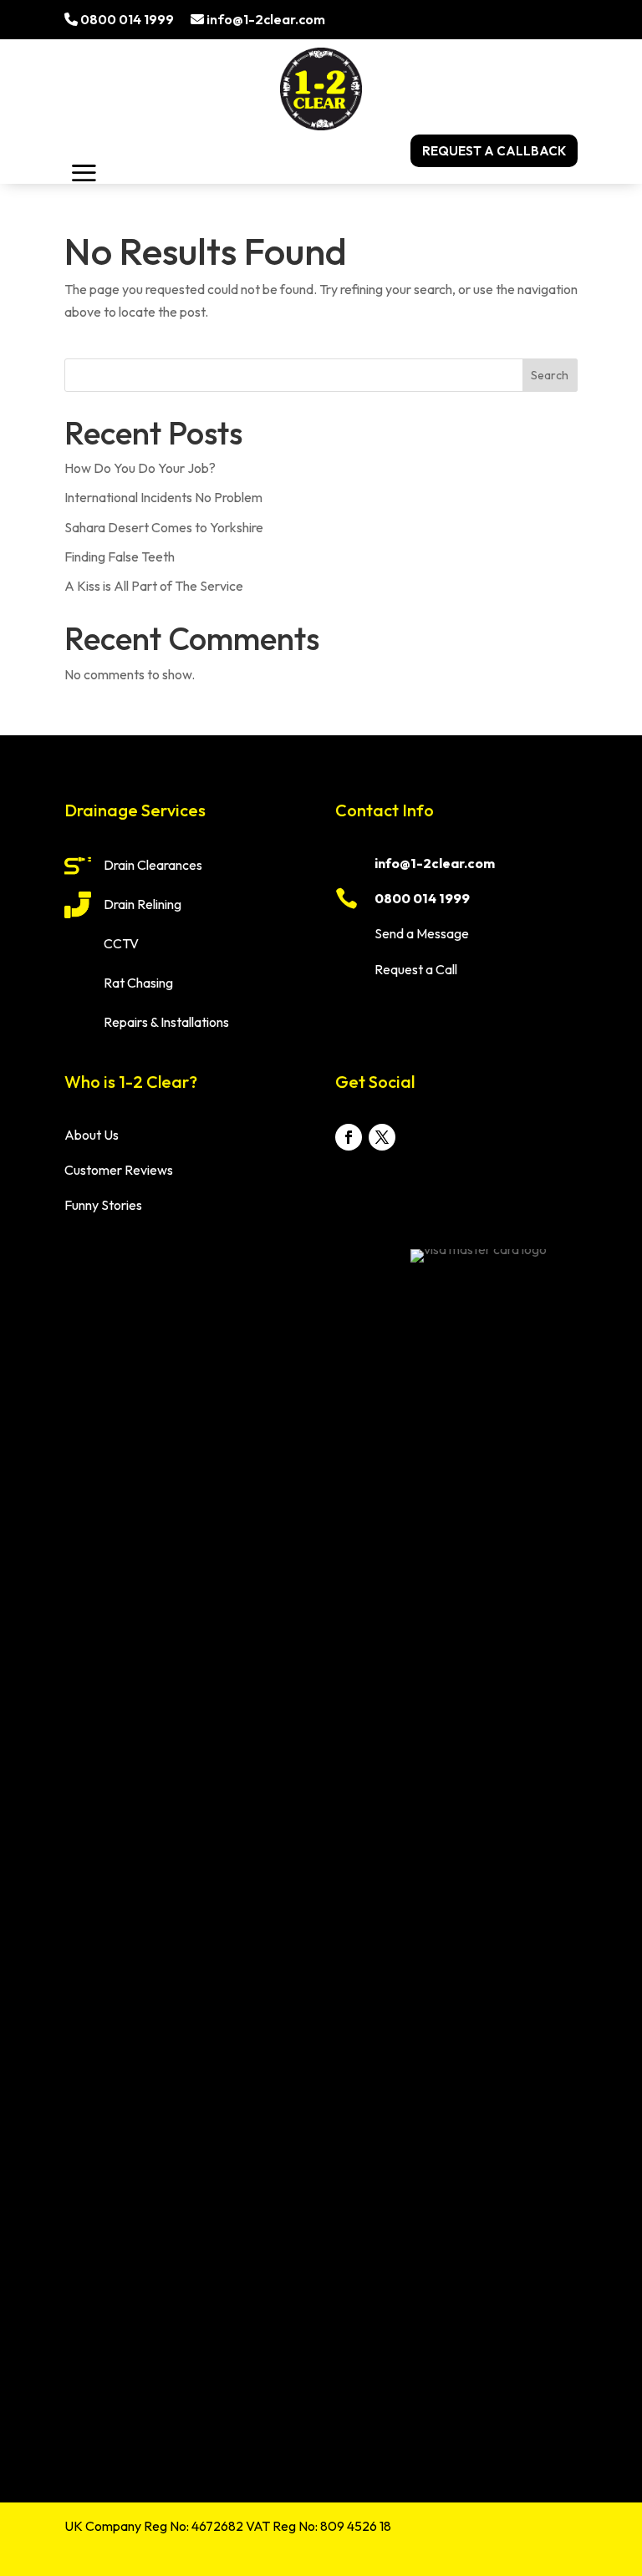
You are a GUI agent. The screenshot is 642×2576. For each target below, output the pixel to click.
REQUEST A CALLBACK (494, 151)
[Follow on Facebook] (349, 1137)
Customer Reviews (119, 1170)
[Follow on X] (382, 1137)
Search (550, 375)
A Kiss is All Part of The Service (154, 586)
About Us (92, 1135)
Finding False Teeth (120, 556)
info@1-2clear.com (265, 19)
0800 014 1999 (126, 19)
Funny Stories (103, 1205)
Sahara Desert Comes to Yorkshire (164, 527)
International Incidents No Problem (163, 497)
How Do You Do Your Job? (140, 468)
